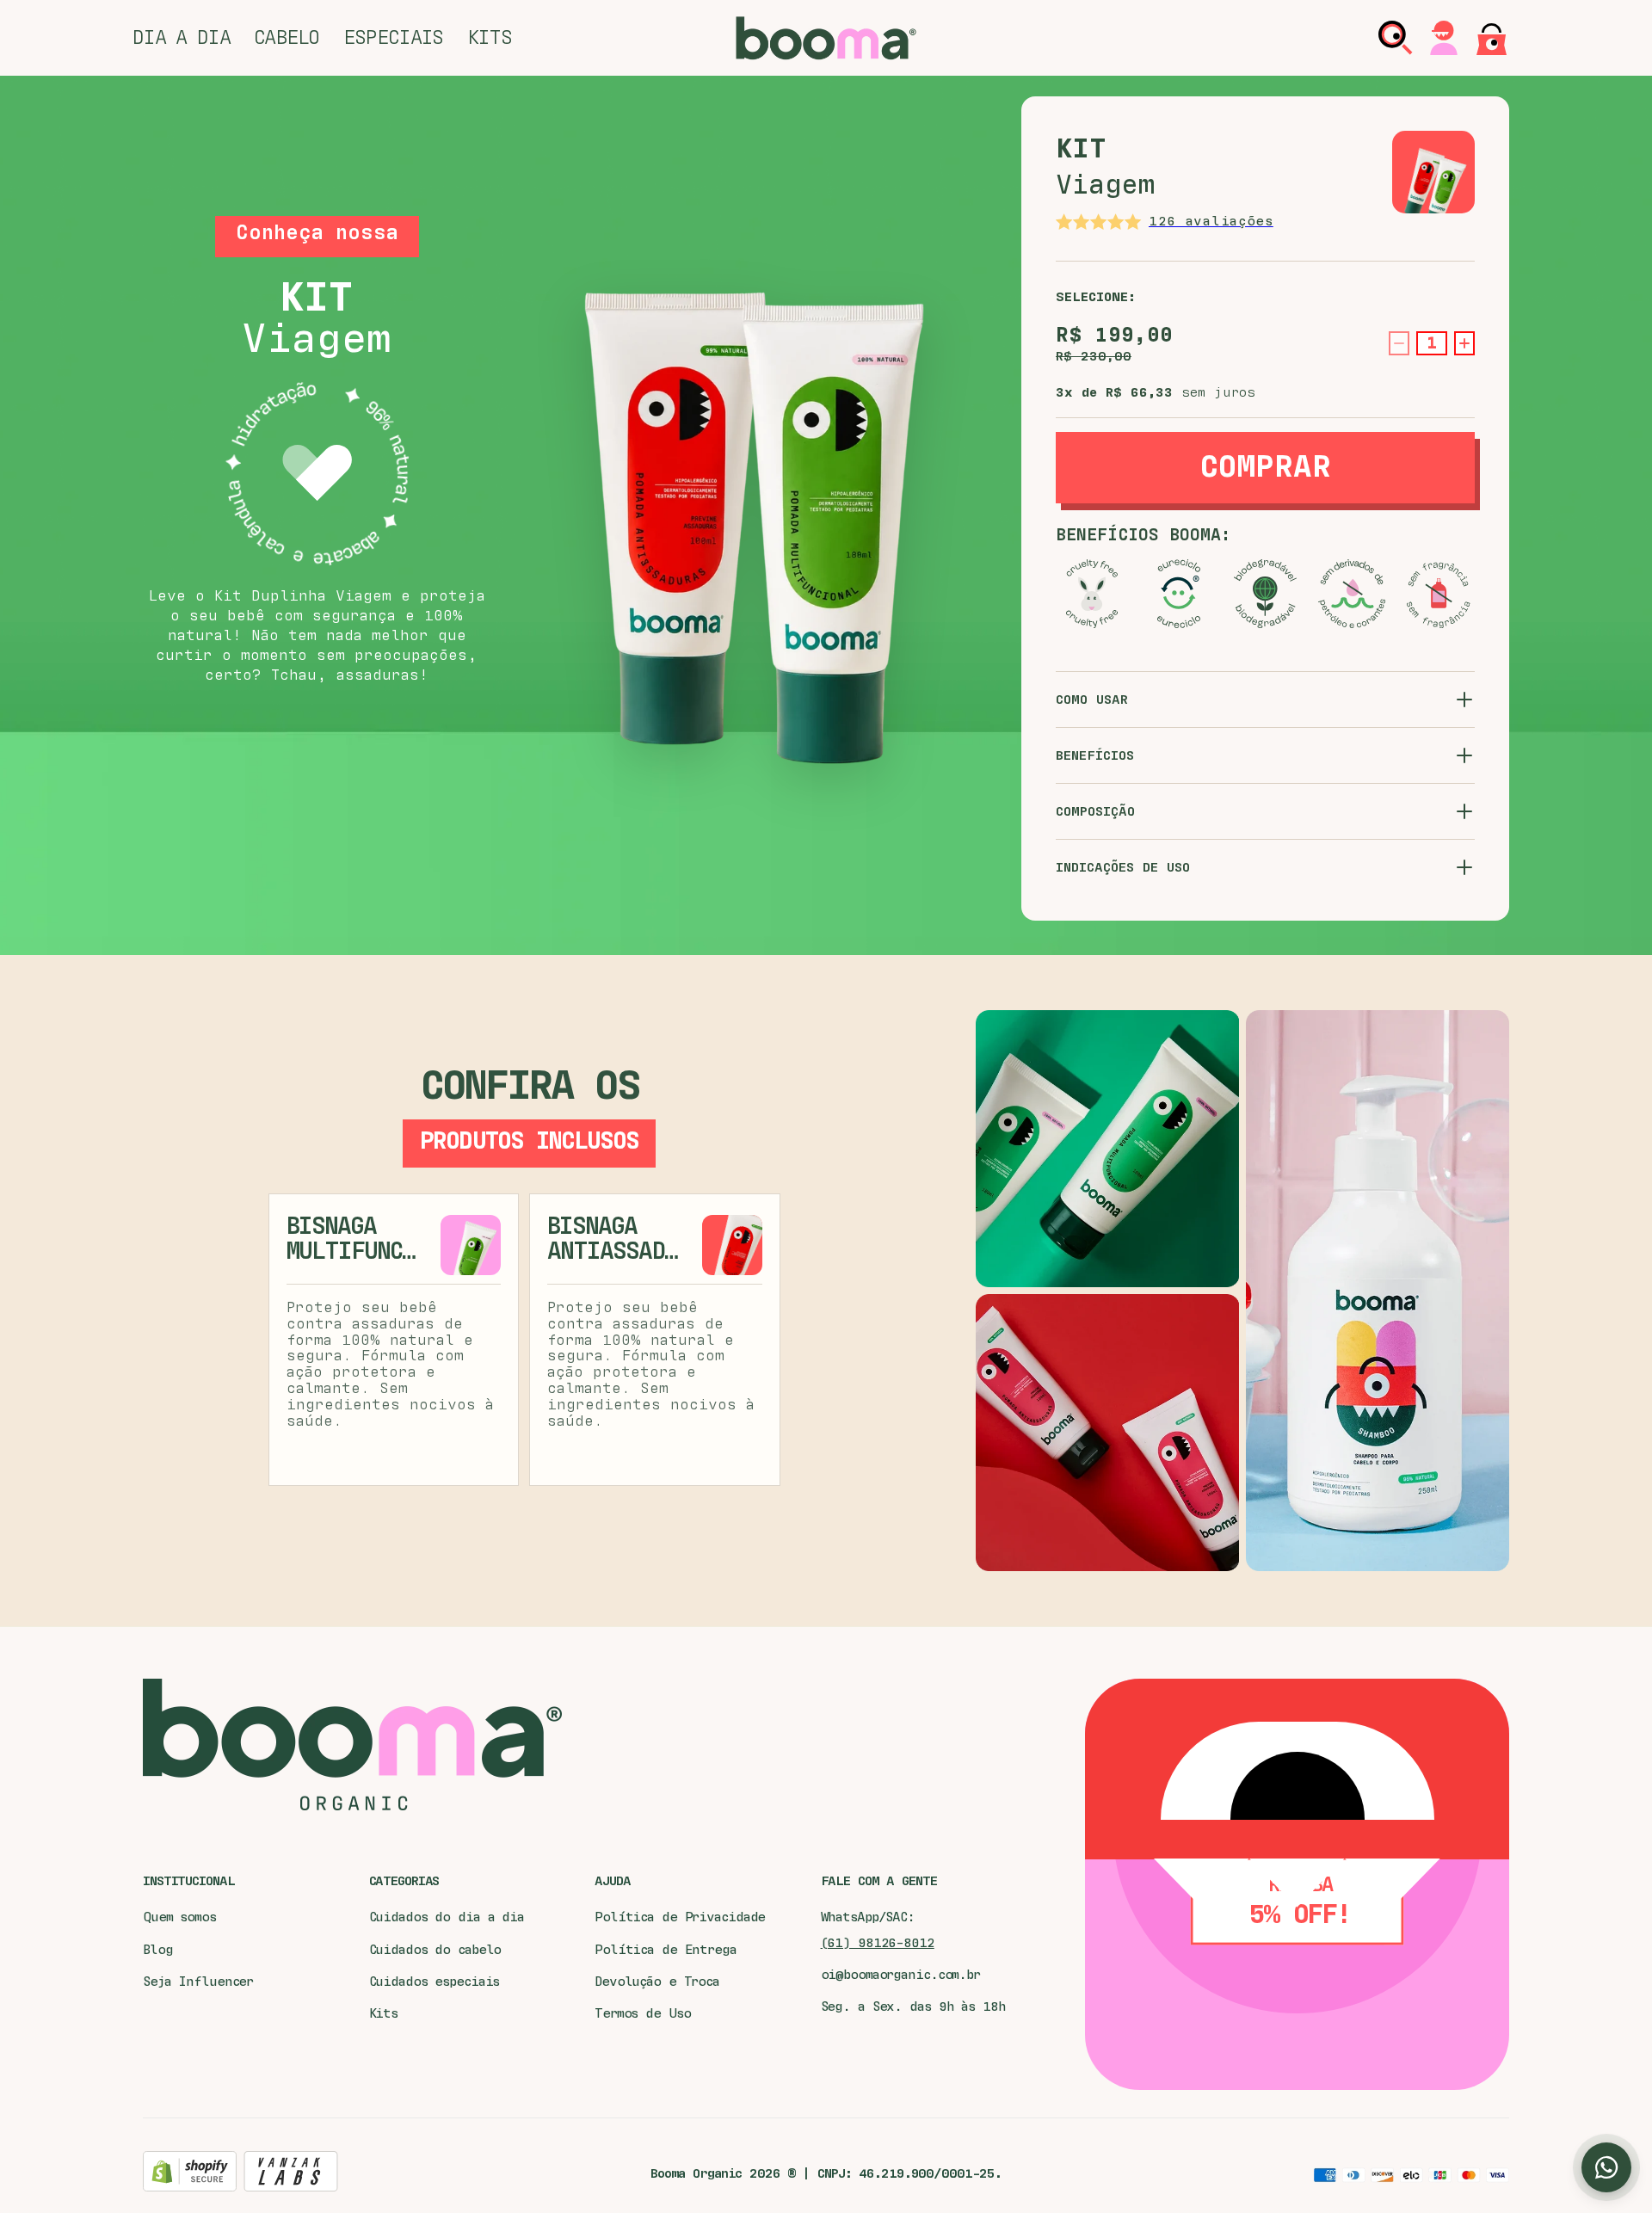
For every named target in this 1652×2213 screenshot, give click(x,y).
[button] (181, 38)
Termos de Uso (642, 2013)
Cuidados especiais (435, 1982)
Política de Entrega (666, 1950)
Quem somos (179, 1917)
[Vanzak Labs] (291, 2174)
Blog (158, 1950)
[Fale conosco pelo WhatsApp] (1606, 2167)
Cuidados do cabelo (435, 1950)
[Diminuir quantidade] (1399, 343)
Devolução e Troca (657, 1982)
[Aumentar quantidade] (1464, 343)
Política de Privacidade (680, 1917)
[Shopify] (190, 2174)
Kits (384, 2013)
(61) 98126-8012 (878, 1943)
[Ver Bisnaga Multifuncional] (471, 1245)
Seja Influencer (198, 1982)
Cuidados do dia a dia (447, 1917)
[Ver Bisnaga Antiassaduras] (732, 1245)
